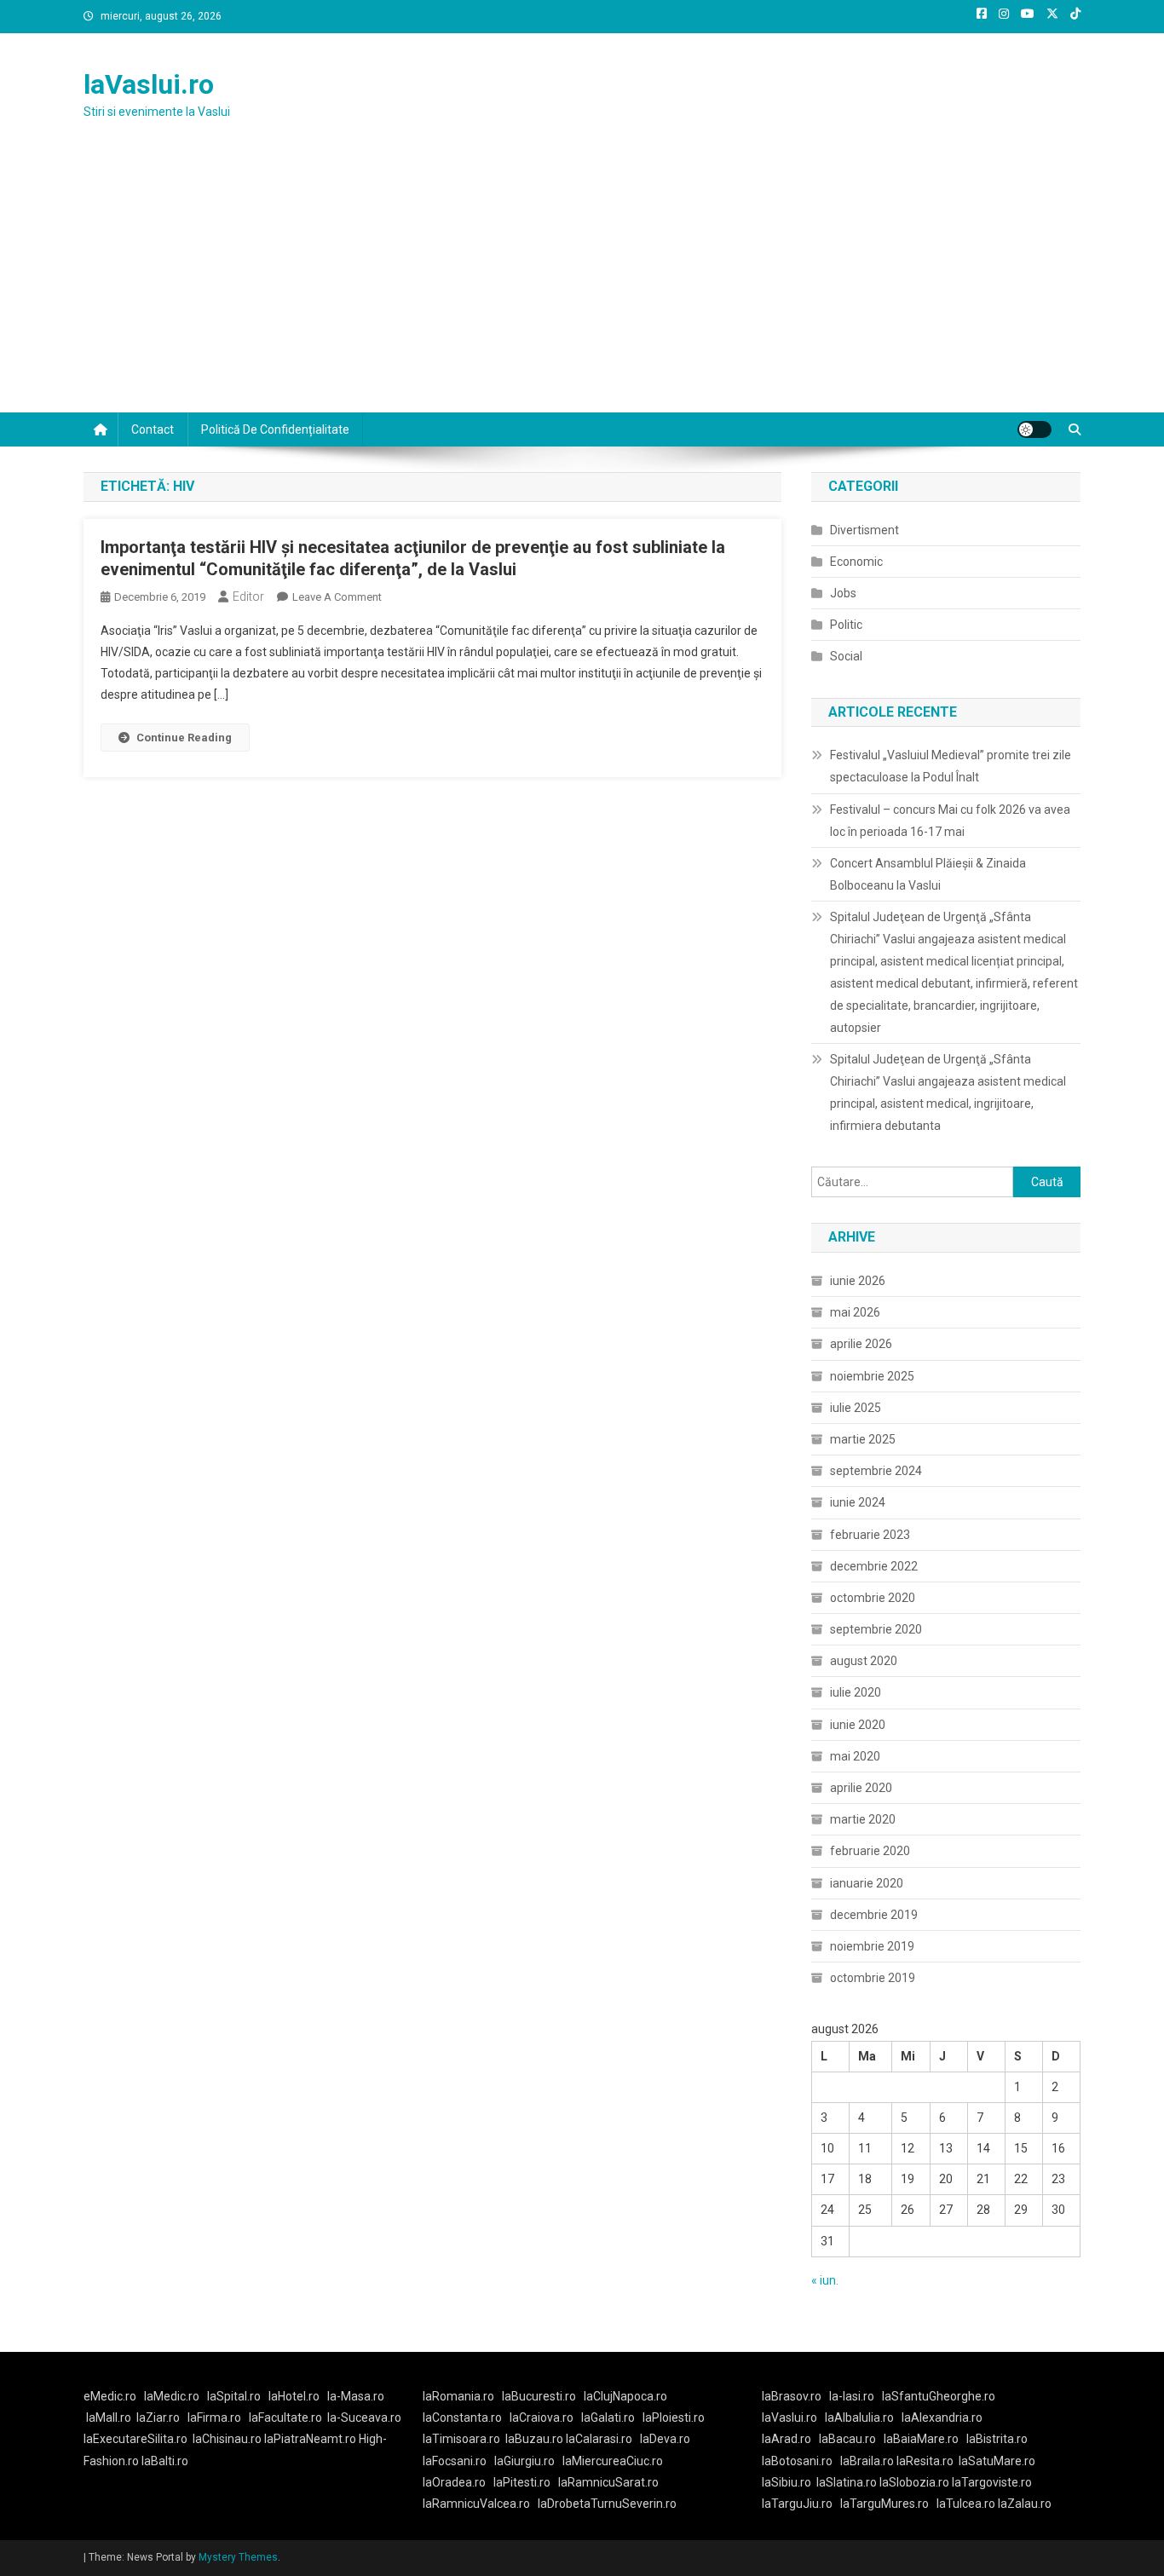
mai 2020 (855, 1756)
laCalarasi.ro (599, 2439)
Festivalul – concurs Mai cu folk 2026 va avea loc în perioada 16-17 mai (950, 821)
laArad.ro (787, 2439)
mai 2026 (855, 1312)
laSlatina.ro (847, 2482)
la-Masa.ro (356, 2396)
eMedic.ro (110, 2396)
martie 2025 (863, 1439)
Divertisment (864, 530)
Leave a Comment (337, 597)
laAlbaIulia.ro (859, 2418)
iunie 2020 (858, 1725)
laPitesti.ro (522, 2482)
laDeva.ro (665, 2439)
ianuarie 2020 (867, 1883)
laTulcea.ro (967, 2504)
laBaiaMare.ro (921, 2439)
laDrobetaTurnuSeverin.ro (607, 2504)
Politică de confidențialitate (275, 429)
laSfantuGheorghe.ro (939, 2396)
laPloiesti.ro (674, 2418)
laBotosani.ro (797, 2461)
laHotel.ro (294, 2396)
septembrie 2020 (876, 1629)
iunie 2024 (858, 1502)
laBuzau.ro (536, 2439)
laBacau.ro (847, 2439)
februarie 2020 (870, 1851)
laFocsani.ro (455, 2461)
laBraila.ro (867, 2461)
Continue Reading (184, 738)
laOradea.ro (454, 2482)
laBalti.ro (165, 2461)
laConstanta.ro (462, 2418)
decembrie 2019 (874, 1915)
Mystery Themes (238, 2557)
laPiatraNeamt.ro (310, 2439)
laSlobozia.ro (914, 2482)
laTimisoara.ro (461, 2439)
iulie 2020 (856, 1692)
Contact (153, 429)
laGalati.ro (608, 2418)
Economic (856, 562)
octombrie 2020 (873, 1598)
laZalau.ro (1025, 2504)
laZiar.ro (158, 2418)
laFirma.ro (214, 2418)
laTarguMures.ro (885, 2504)
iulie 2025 (856, 1408)
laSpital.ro (234, 2396)
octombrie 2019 (873, 1978)
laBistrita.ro (997, 2439)
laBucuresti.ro (539, 2396)
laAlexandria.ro (942, 2418)
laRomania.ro (458, 2396)
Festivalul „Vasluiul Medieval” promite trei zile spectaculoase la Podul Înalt (951, 766)
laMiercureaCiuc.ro (613, 2461)
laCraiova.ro (542, 2418)
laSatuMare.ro (997, 2461)
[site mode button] (1034, 429)
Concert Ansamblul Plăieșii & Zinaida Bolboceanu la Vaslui (928, 874)
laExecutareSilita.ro (135, 2439)
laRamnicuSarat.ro (608, 2482)
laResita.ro (925, 2461)
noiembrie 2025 (872, 1376)
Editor (248, 596)
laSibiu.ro (787, 2482)
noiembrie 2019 (872, 1946)
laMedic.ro (173, 2396)
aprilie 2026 (861, 1344)
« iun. (825, 2280)
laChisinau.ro (227, 2439)
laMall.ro (109, 2418)
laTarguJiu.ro (801, 2504)
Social (846, 656)
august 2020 (864, 1661)
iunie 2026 (858, 1281)
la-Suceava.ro (364, 2418)
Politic (846, 625)
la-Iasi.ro (852, 2396)
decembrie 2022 (874, 1566)
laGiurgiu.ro (528, 2461)
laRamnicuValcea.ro (476, 2504)
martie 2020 (863, 1819)
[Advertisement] (582, 285)
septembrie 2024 (876, 1471)
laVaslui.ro (149, 84)
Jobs (843, 593)
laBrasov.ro (792, 2396)
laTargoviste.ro (992, 2482)
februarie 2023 (870, 1535)
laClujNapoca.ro (625, 2396)
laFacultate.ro (285, 2418)
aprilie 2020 (861, 1788)
